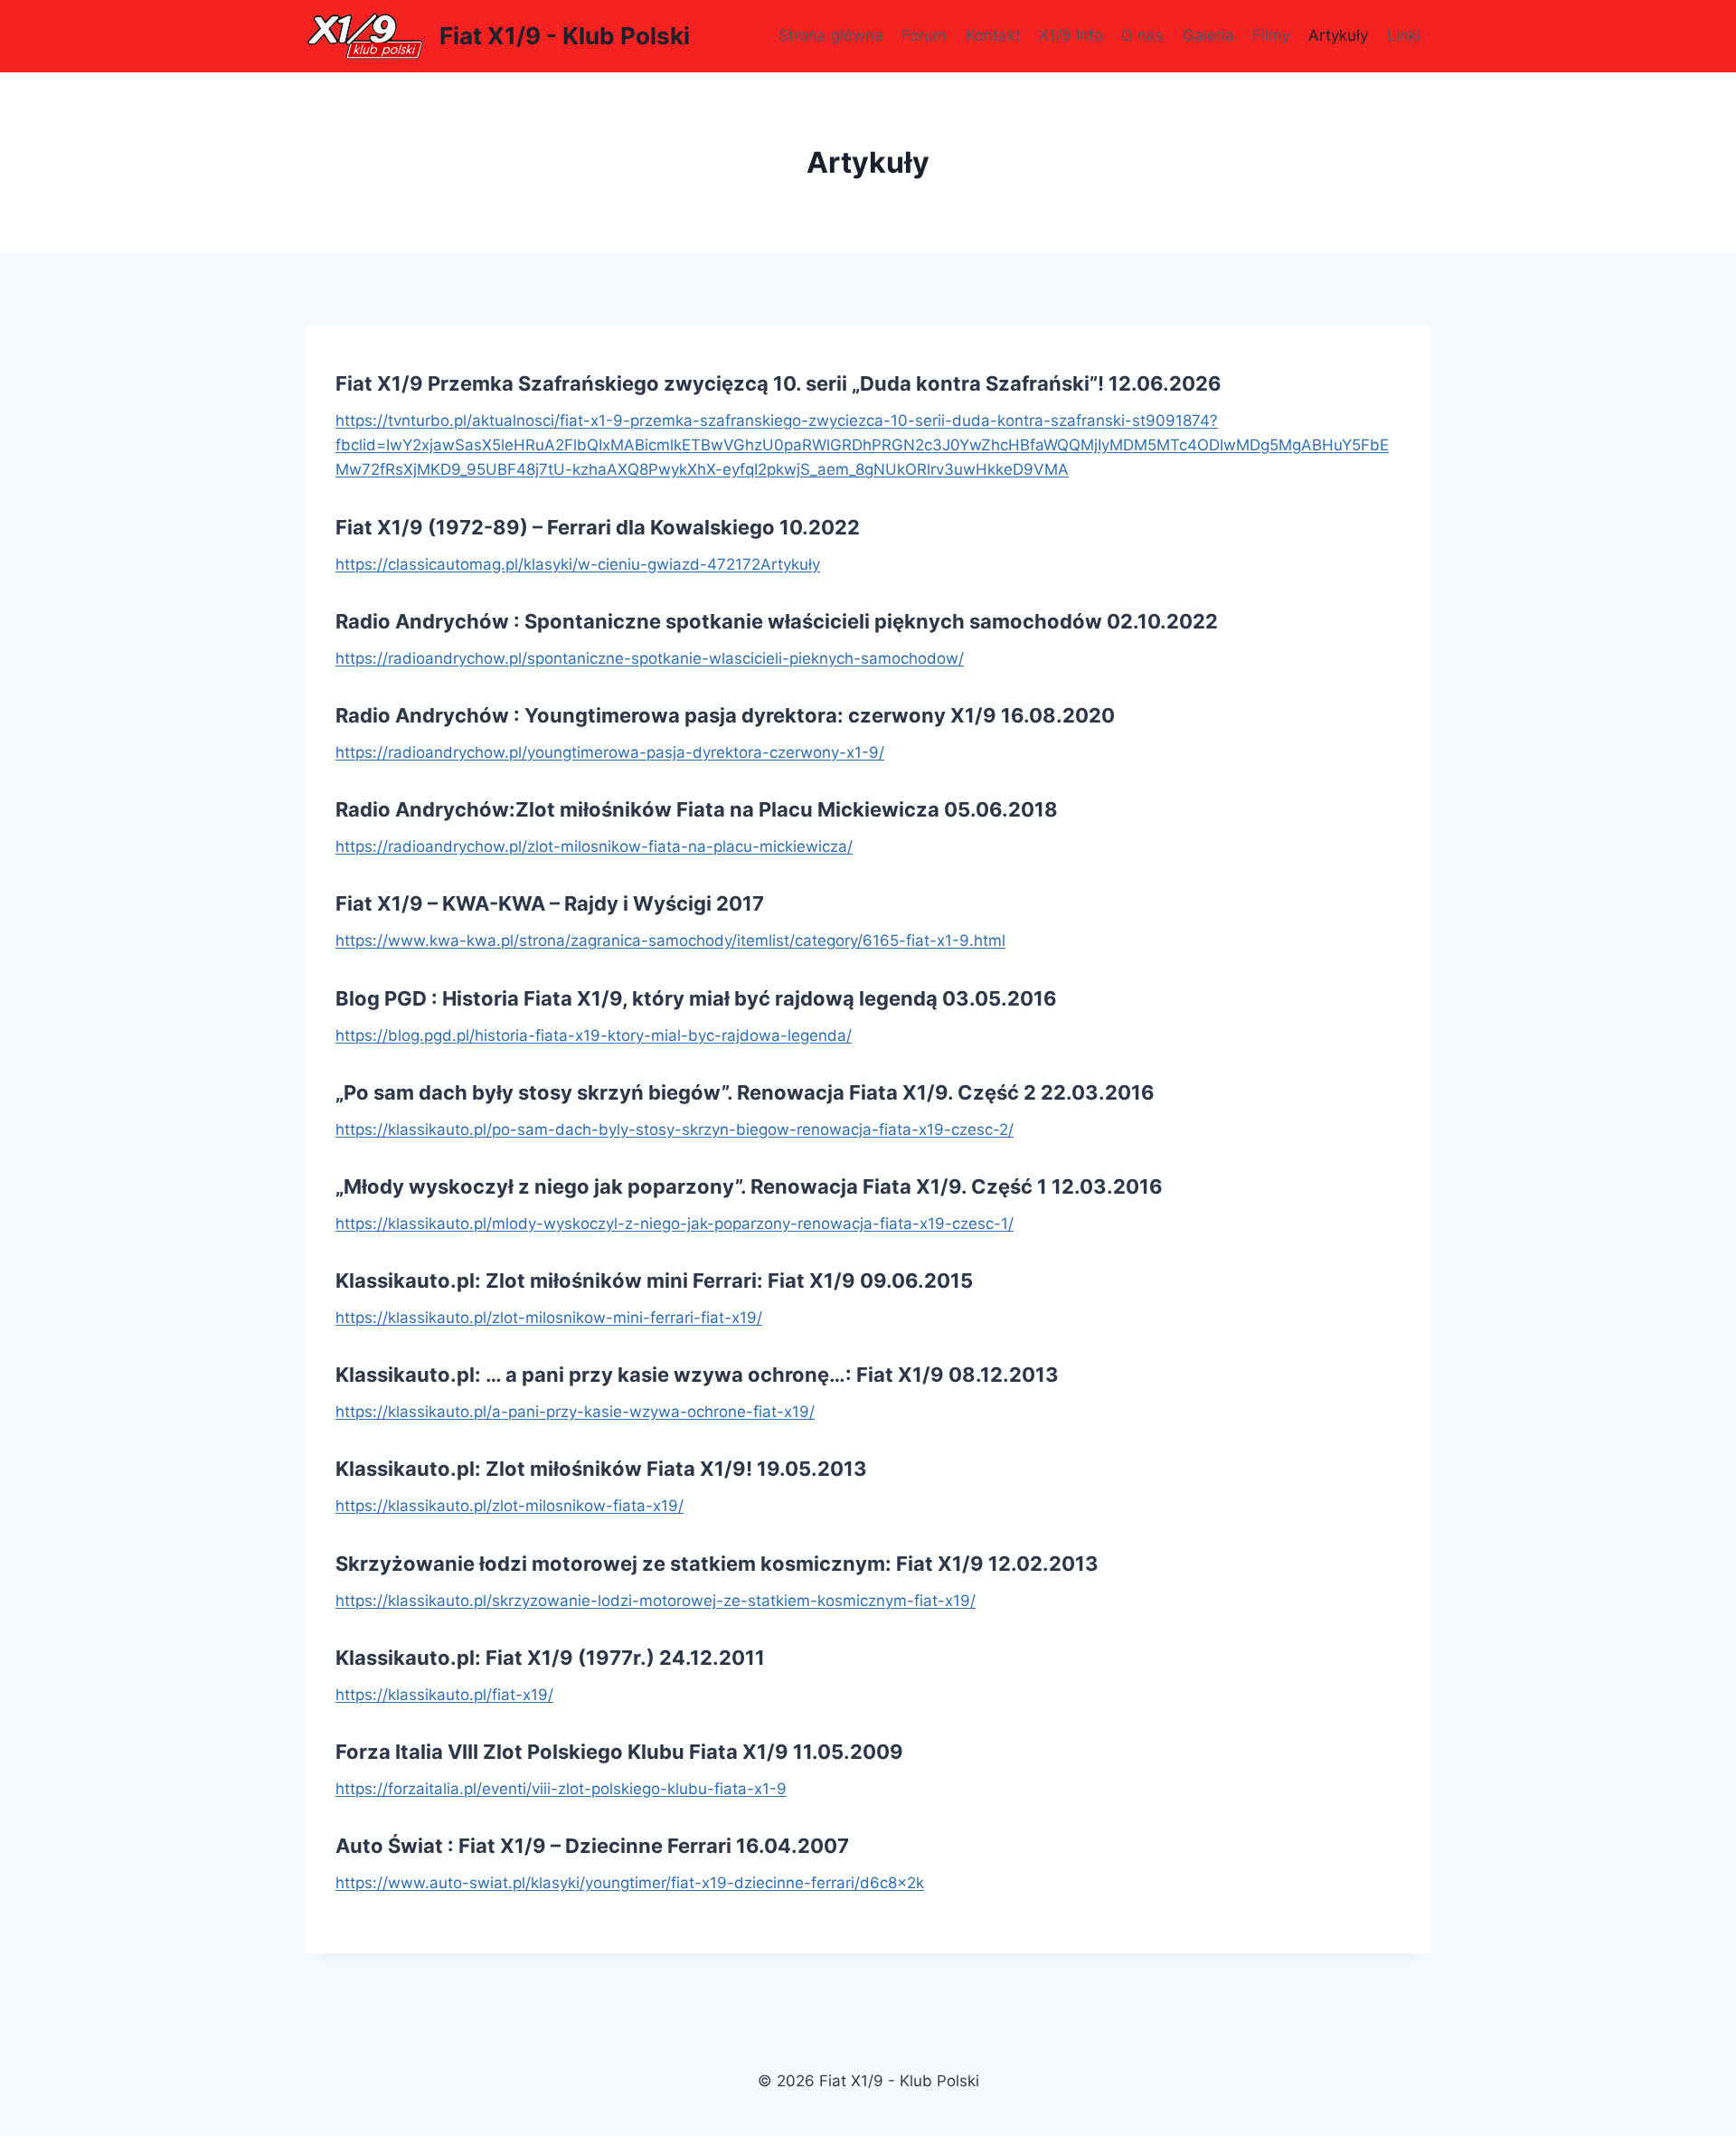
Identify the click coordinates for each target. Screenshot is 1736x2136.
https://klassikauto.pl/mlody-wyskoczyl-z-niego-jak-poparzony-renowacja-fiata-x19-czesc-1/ (675, 1224)
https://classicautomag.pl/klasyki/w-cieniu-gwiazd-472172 (548, 564)
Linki (1404, 35)
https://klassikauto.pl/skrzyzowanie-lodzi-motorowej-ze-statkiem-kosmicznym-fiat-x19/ (656, 1601)
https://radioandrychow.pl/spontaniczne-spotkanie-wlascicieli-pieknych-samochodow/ (650, 658)
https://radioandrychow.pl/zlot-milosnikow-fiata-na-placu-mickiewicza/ (594, 846)
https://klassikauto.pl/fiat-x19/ (444, 1695)
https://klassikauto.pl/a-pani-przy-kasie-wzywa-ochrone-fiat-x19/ (575, 1412)
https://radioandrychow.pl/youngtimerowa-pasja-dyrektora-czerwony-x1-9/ (610, 752)
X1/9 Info (1071, 35)
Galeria (1208, 35)
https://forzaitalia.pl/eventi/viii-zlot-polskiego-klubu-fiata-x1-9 (561, 1789)
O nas (1142, 35)
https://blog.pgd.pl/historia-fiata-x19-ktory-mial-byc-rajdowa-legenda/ (594, 1035)
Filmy (1271, 35)
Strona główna (831, 35)
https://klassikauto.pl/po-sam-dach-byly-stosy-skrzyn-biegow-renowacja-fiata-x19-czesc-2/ (675, 1129)
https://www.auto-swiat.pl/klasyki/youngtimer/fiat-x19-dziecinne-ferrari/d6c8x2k (630, 1883)
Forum (924, 35)
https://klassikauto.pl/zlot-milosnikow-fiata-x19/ (509, 1506)
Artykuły (1338, 35)
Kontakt (993, 35)
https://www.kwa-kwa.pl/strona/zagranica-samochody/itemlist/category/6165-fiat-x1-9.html (670, 940)
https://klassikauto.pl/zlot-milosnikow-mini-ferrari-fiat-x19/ (549, 1318)
